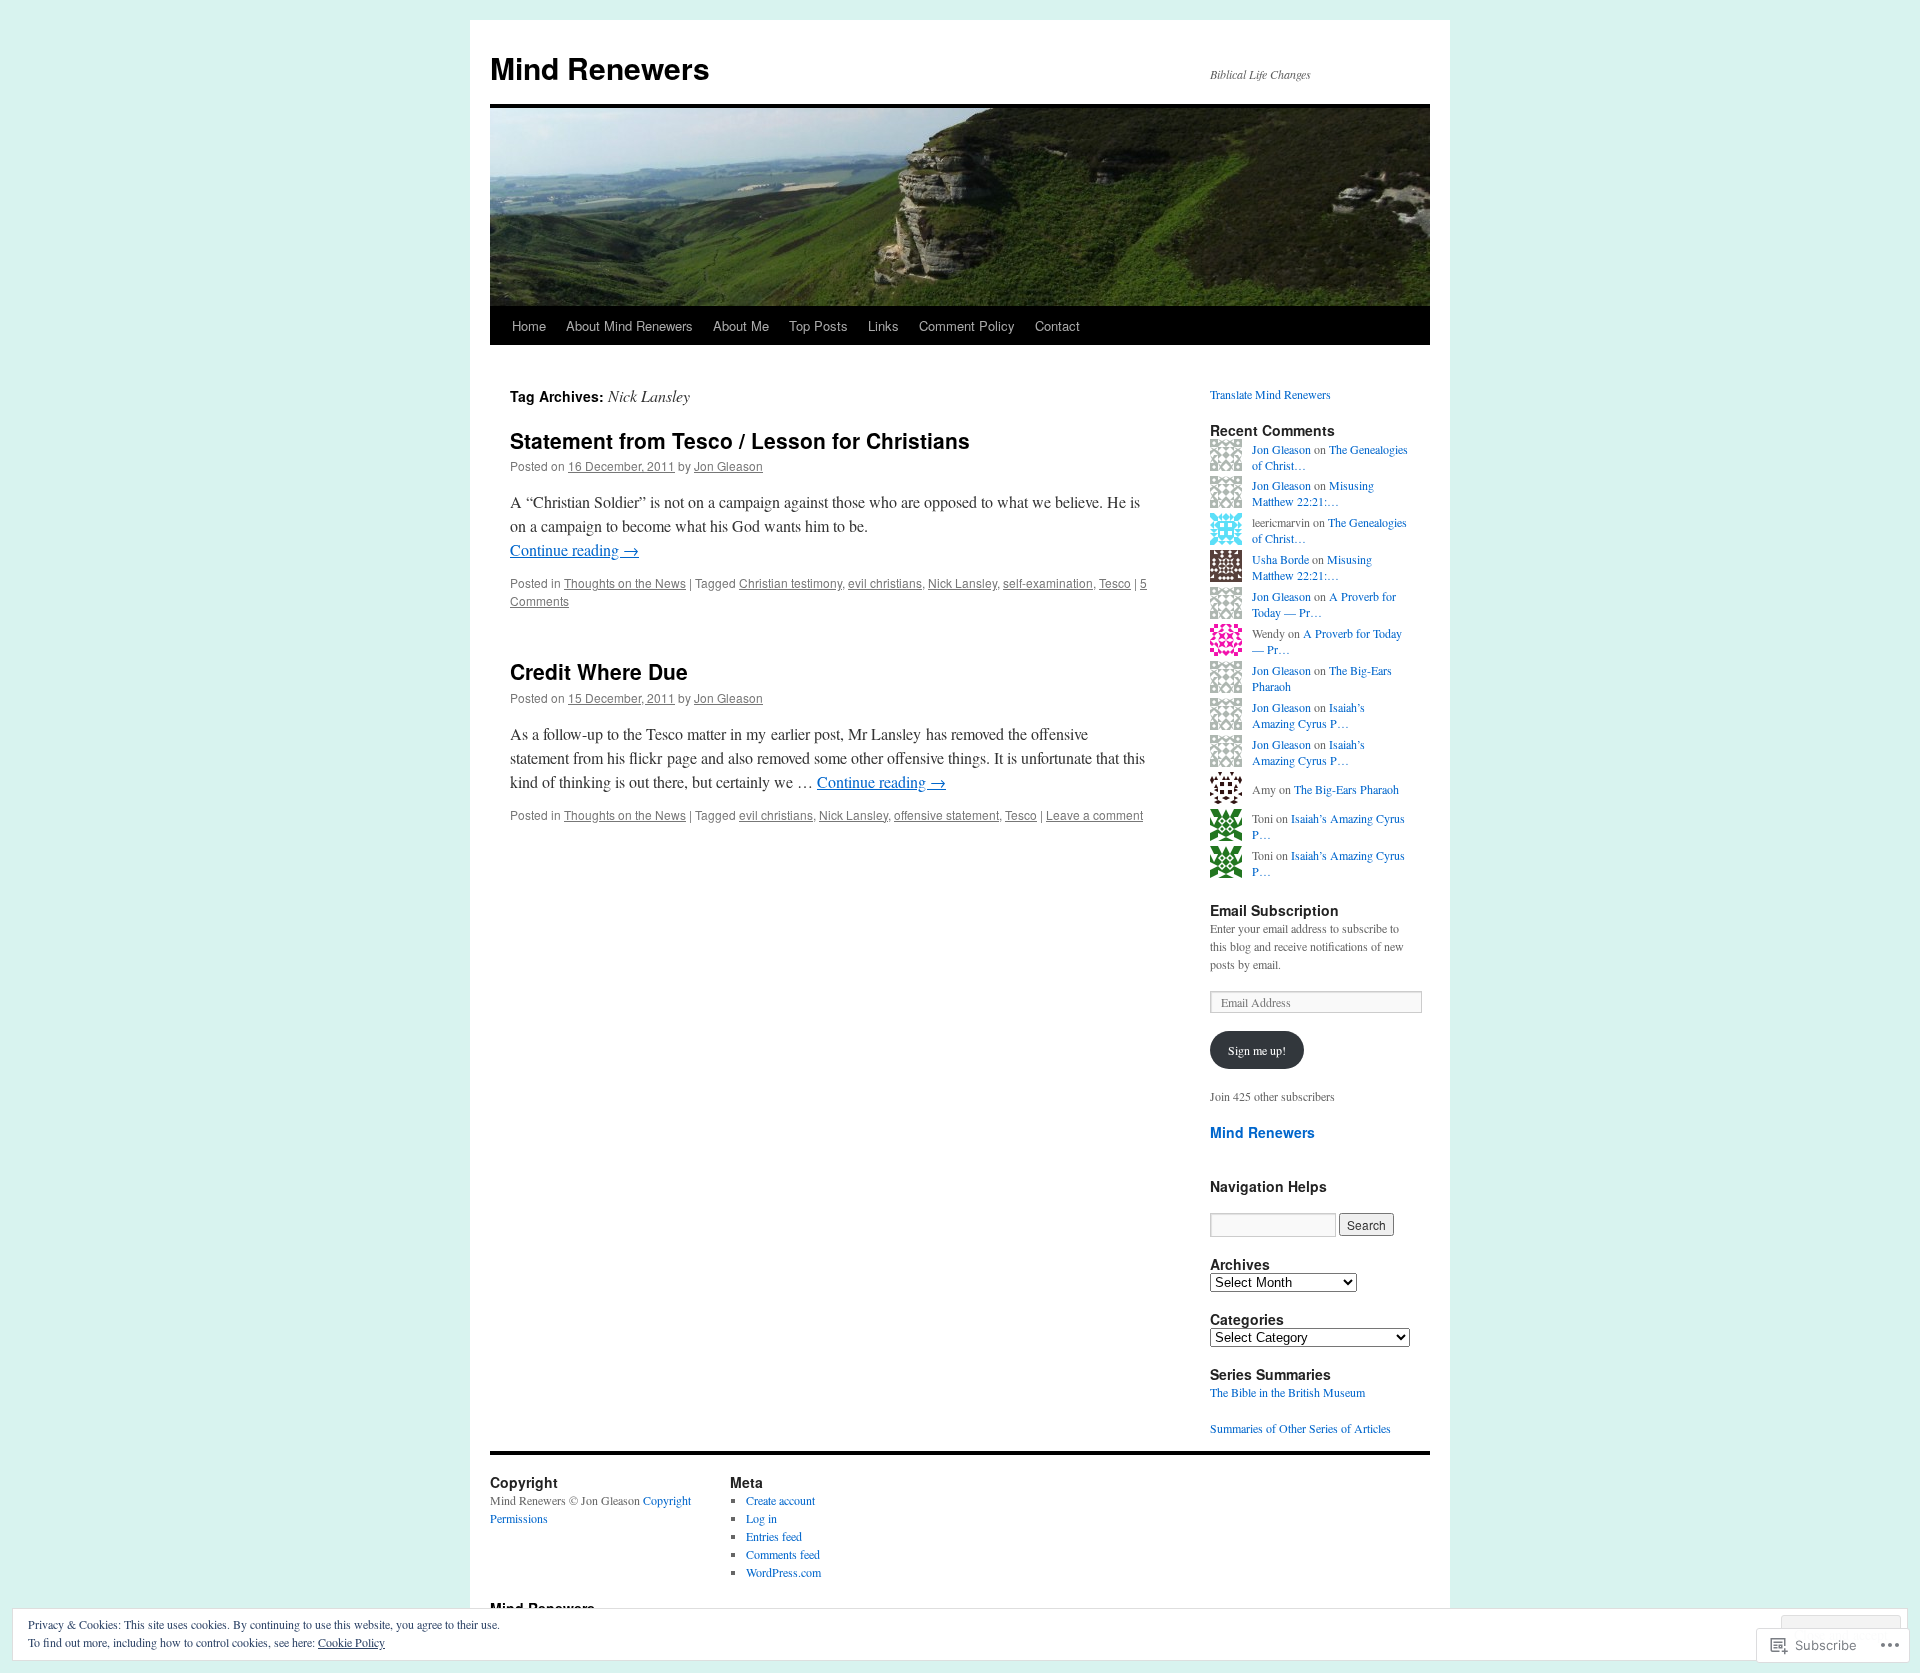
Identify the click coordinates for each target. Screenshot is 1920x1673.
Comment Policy (967, 325)
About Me (741, 325)
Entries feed (774, 1536)
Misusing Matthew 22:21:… (1313, 493)
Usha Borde (1280, 559)
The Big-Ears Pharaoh (1346, 789)
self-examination (1048, 582)
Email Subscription (1274, 910)
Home (529, 325)
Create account (780, 1500)
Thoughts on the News (625, 582)
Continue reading (574, 549)
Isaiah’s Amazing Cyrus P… (1308, 715)
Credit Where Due (599, 671)
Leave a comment (1094, 814)
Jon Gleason (728, 465)
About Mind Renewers (629, 325)
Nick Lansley (962, 582)
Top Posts (818, 325)
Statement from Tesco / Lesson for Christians (740, 440)
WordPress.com (783, 1572)
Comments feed (783, 1554)
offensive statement (946, 814)
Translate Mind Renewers (1270, 394)
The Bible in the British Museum (1287, 1392)
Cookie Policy (351, 1642)
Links (883, 325)
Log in (761, 1518)
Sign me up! (1257, 1050)
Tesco (1115, 582)
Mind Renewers (600, 67)
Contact (1057, 325)
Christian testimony (790, 582)
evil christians (885, 582)
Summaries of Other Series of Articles (1300, 1428)
